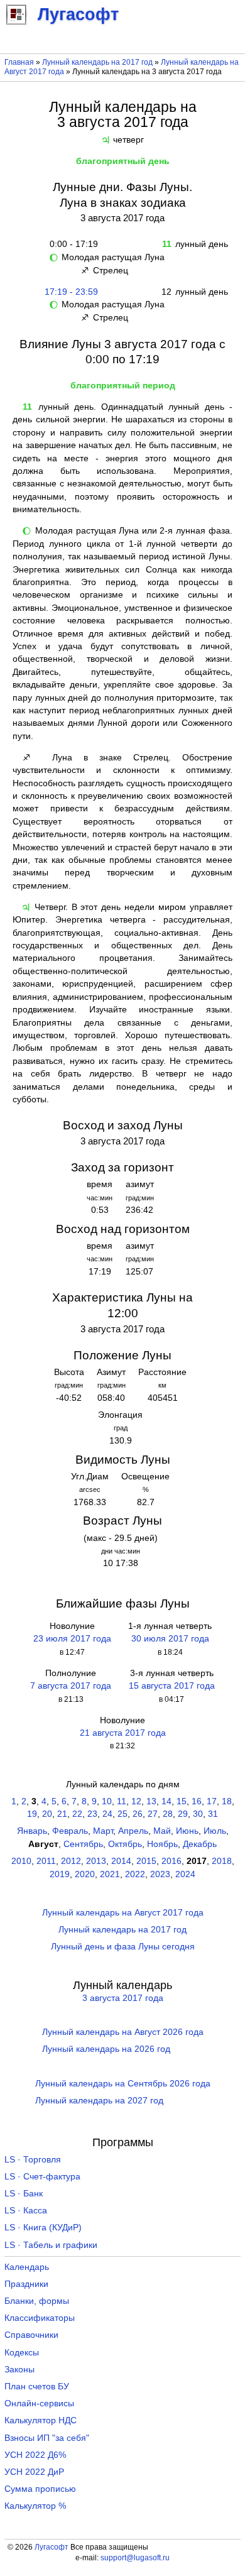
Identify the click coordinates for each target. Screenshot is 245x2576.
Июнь (187, 1831)
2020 (85, 1874)
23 (92, 1814)
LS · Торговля (33, 2160)
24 (107, 1814)
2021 (110, 1874)
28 (168, 1814)
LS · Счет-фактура (42, 2177)
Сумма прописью (40, 2489)
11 (122, 1801)
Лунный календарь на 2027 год (99, 2101)
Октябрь (125, 1844)
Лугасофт (52, 2547)
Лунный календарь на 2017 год (97, 62)
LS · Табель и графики (51, 2245)
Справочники (31, 2335)
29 (183, 1814)
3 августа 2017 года (123, 1998)
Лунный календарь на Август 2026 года (123, 2032)
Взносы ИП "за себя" (47, 2438)
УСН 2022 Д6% (35, 2455)
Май (162, 1831)
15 (182, 1801)
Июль (215, 1831)
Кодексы (22, 2353)
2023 (160, 1874)
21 (62, 1814)
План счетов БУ (37, 2387)
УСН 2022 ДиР (34, 2472)
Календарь (27, 2267)
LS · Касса (26, 2211)
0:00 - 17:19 (71, 244)
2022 (135, 1874)
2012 (71, 1861)
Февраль (70, 1831)
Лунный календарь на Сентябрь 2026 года (123, 2084)
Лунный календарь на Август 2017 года (123, 1913)
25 (122, 1814)
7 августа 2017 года (71, 1686)
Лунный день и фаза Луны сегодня (123, 1947)
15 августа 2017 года (172, 1686)
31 (213, 1814)
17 (212, 1801)
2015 (146, 1861)
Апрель (133, 1831)
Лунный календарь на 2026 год (106, 2049)
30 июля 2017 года (170, 1639)
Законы (19, 2370)
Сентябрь (83, 1844)
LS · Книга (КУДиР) (43, 2228)
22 (77, 1814)
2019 (60, 1874)
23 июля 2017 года (72, 1639)
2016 (171, 1861)
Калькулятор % (35, 2506)
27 (153, 1814)
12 (136, 1801)
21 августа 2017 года (123, 1733)
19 (32, 1814)
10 (107, 1801)
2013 (96, 1861)
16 (197, 1801)
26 (138, 1814)
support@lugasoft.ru (135, 2558)
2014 (121, 1861)
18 (227, 1801)
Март (103, 1831)
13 (151, 1801)
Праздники (26, 2284)
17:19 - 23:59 (71, 292)
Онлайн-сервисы (39, 2403)
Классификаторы (40, 2318)
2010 (21, 1861)
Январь (32, 1831)
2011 (46, 1861)
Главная (19, 62)
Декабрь (200, 1844)
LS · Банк (24, 2194)
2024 (185, 1874)
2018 (222, 1861)
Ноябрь (162, 1844)
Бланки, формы (37, 2301)
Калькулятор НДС (41, 2420)
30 (198, 1814)
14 (166, 1801)
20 (47, 1814)
